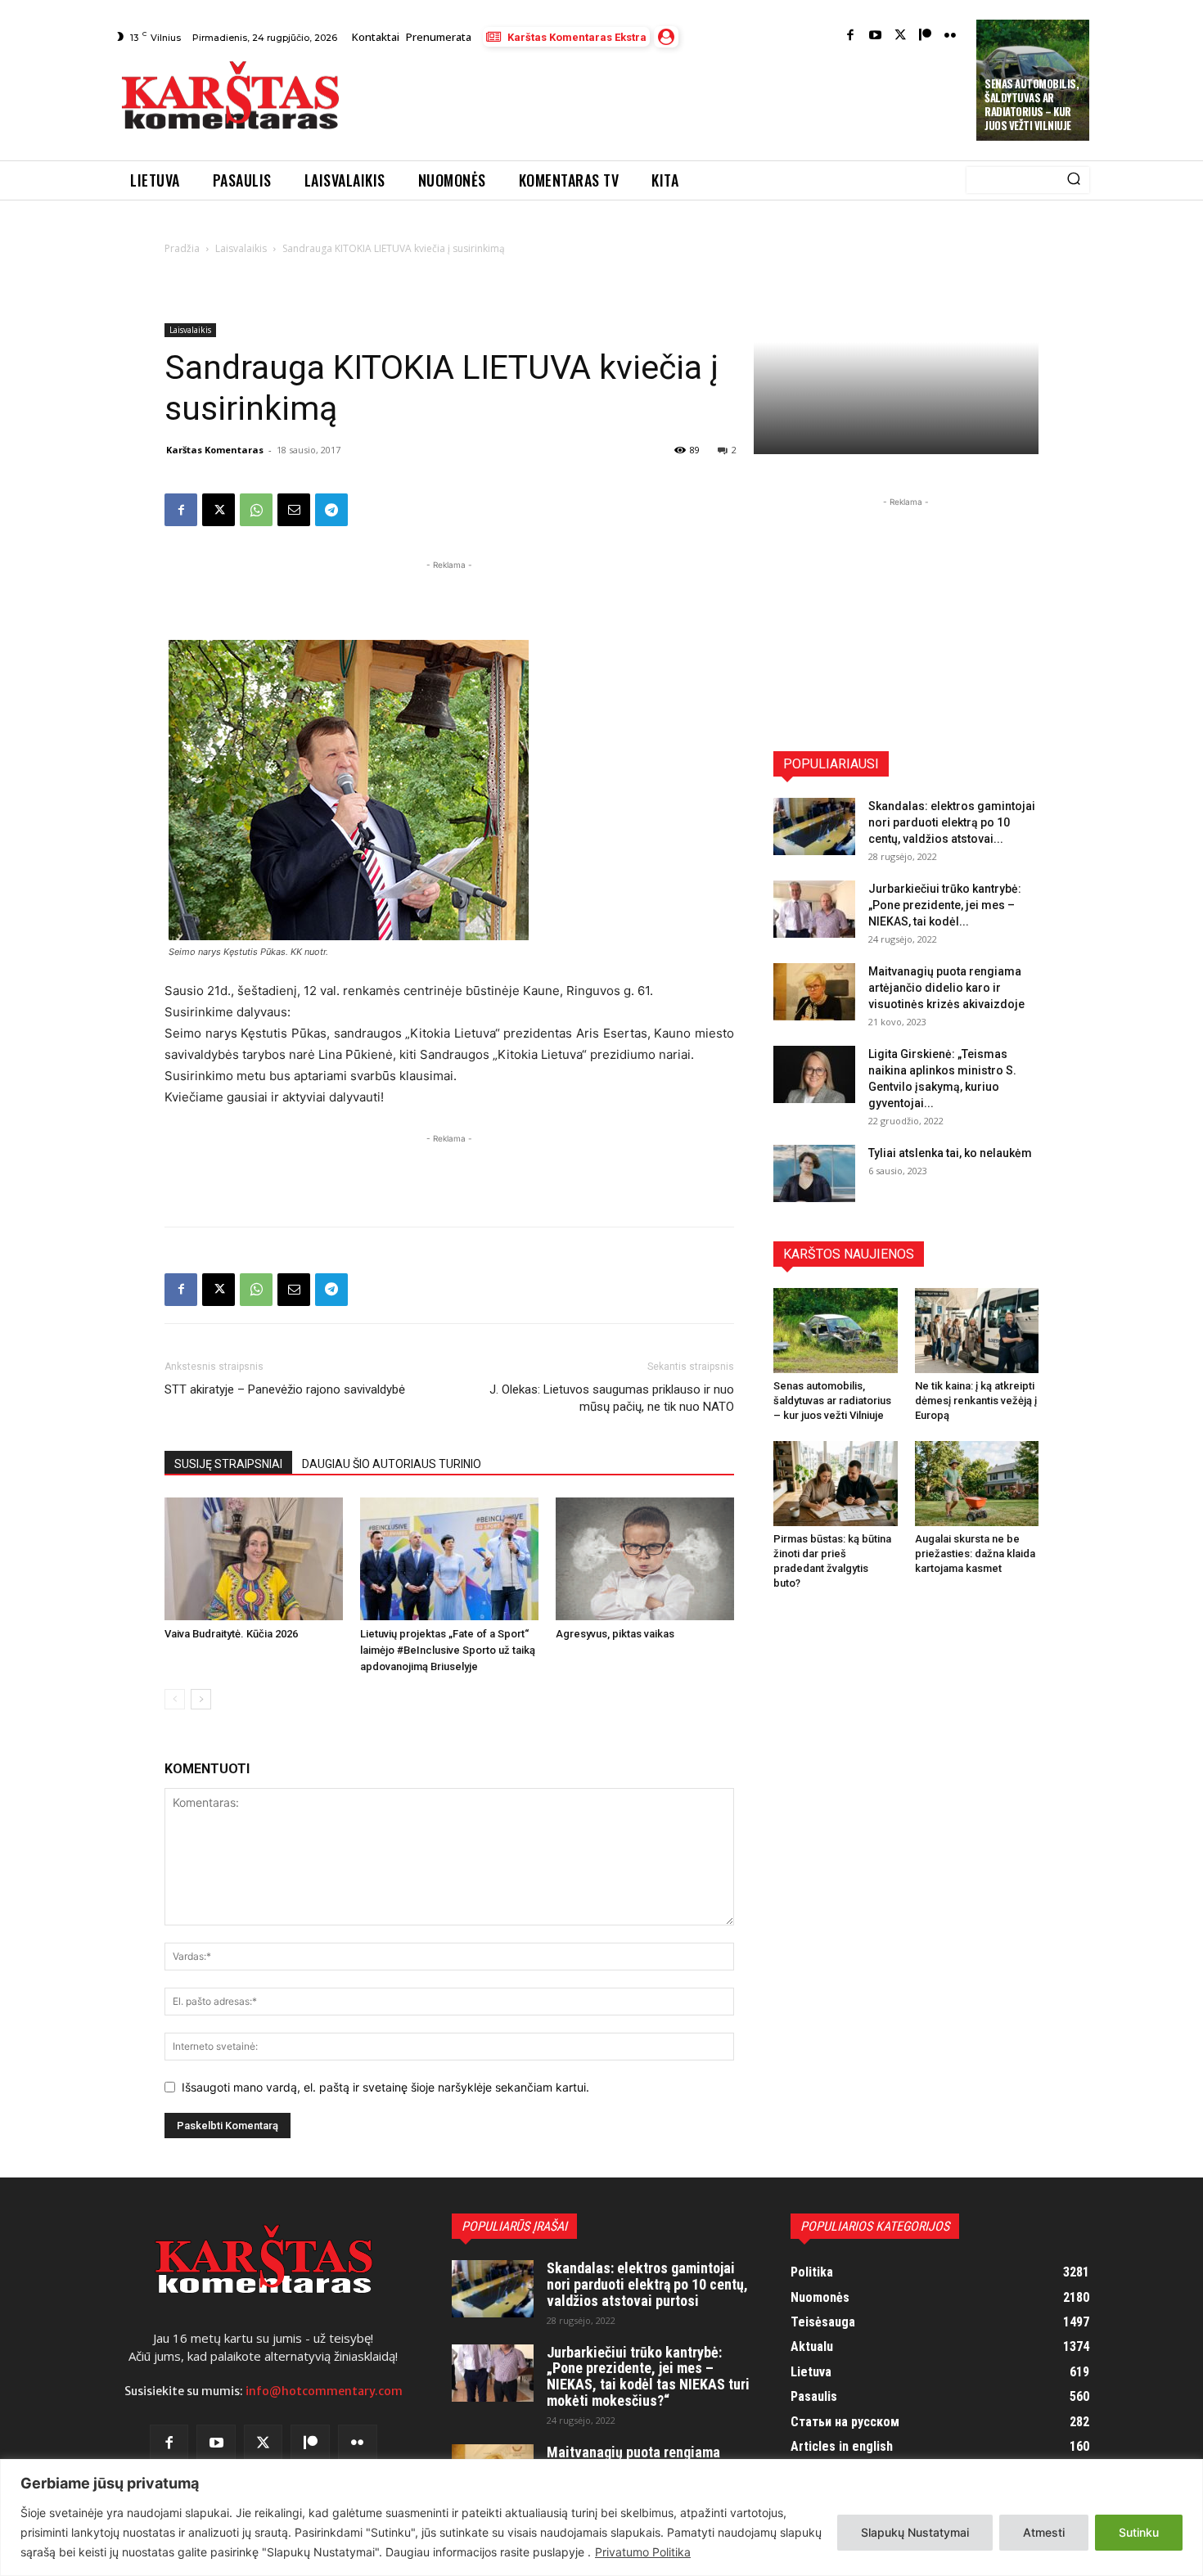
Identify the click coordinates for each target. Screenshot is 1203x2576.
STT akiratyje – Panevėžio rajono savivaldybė (285, 1389)
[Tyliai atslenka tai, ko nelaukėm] (814, 1173)
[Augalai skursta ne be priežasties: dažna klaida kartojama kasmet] (977, 1484)
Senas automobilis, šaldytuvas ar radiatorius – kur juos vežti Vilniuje (1032, 104)
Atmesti (1044, 2532)
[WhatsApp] (256, 510)
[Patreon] (925, 36)
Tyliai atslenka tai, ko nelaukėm (950, 1153)
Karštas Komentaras (215, 450)
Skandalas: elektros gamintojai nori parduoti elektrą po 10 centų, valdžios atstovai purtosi (647, 2284)
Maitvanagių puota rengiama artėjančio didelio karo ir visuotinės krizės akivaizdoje (946, 988)
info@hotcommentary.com (324, 2391)
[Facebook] (851, 36)
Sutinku (1139, 2532)
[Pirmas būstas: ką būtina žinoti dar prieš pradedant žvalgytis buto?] (836, 1484)
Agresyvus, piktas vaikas (615, 1634)
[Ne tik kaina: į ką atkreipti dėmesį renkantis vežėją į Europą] (977, 1331)
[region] (601, 2517)
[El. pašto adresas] (294, 510)
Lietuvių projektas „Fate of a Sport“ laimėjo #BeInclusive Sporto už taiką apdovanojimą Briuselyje (448, 1650)
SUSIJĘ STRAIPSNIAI (228, 1464)
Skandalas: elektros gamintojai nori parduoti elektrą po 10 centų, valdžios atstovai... (952, 822)
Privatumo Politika (643, 2552)
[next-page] (201, 1699)
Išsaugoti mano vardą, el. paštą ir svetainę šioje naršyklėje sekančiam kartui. (385, 2087)
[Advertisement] (660, 100)
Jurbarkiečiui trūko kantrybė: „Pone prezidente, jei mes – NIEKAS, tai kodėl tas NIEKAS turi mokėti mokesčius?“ (648, 2376)
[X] (219, 510)
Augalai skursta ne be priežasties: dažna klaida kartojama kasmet (975, 1554)
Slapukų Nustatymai (915, 2532)
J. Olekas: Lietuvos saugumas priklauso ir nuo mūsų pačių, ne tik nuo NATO (612, 1398)
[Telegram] (331, 510)
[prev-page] (175, 1699)
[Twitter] (901, 36)
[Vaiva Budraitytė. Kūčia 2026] (254, 1559)
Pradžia (182, 248)
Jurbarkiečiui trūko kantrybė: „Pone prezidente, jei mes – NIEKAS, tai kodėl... (945, 905)
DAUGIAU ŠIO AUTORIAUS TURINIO (392, 1464)
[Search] (1074, 180)
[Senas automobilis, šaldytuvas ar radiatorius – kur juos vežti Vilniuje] (836, 1331)
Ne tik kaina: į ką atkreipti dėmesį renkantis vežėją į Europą (976, 1401)
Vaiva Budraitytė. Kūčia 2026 (231, 1634)
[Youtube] (875, 36)
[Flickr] (951, 36)
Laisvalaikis (241, 248)
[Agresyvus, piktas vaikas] (645, 1559)
